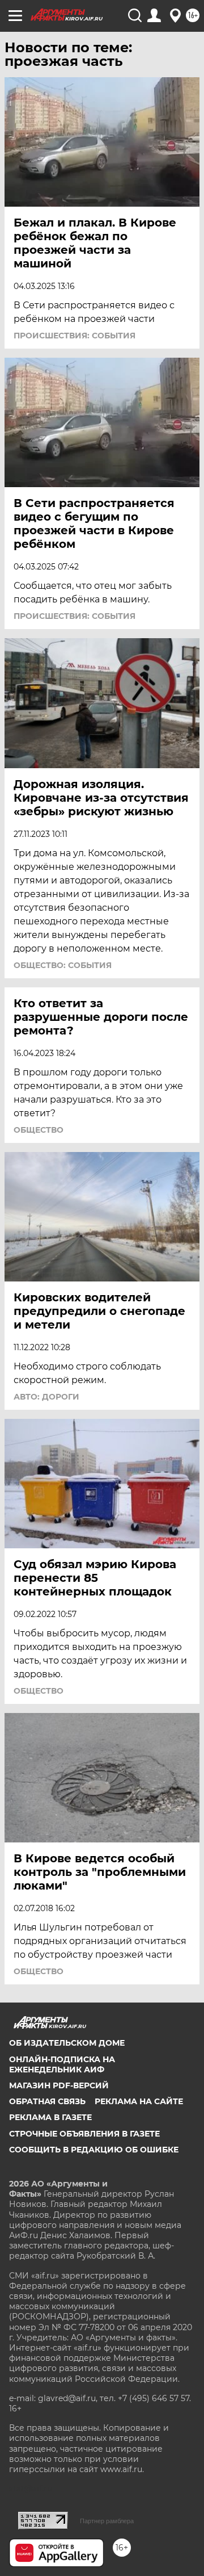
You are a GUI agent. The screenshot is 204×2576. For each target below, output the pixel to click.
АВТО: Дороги (46, 1397)
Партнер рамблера (107, 2521)
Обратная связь (47, 2101)
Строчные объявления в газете (84, 2134)
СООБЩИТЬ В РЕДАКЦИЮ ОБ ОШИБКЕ (94, 2150)
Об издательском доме (67, 2043)
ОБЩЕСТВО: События (63, 965)
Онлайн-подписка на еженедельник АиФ (62, 2064)
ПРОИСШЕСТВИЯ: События (75, 336)
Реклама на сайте (139, 2101)
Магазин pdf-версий (59, 2085)
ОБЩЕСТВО (39, 1130)
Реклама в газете (50, 2117)
